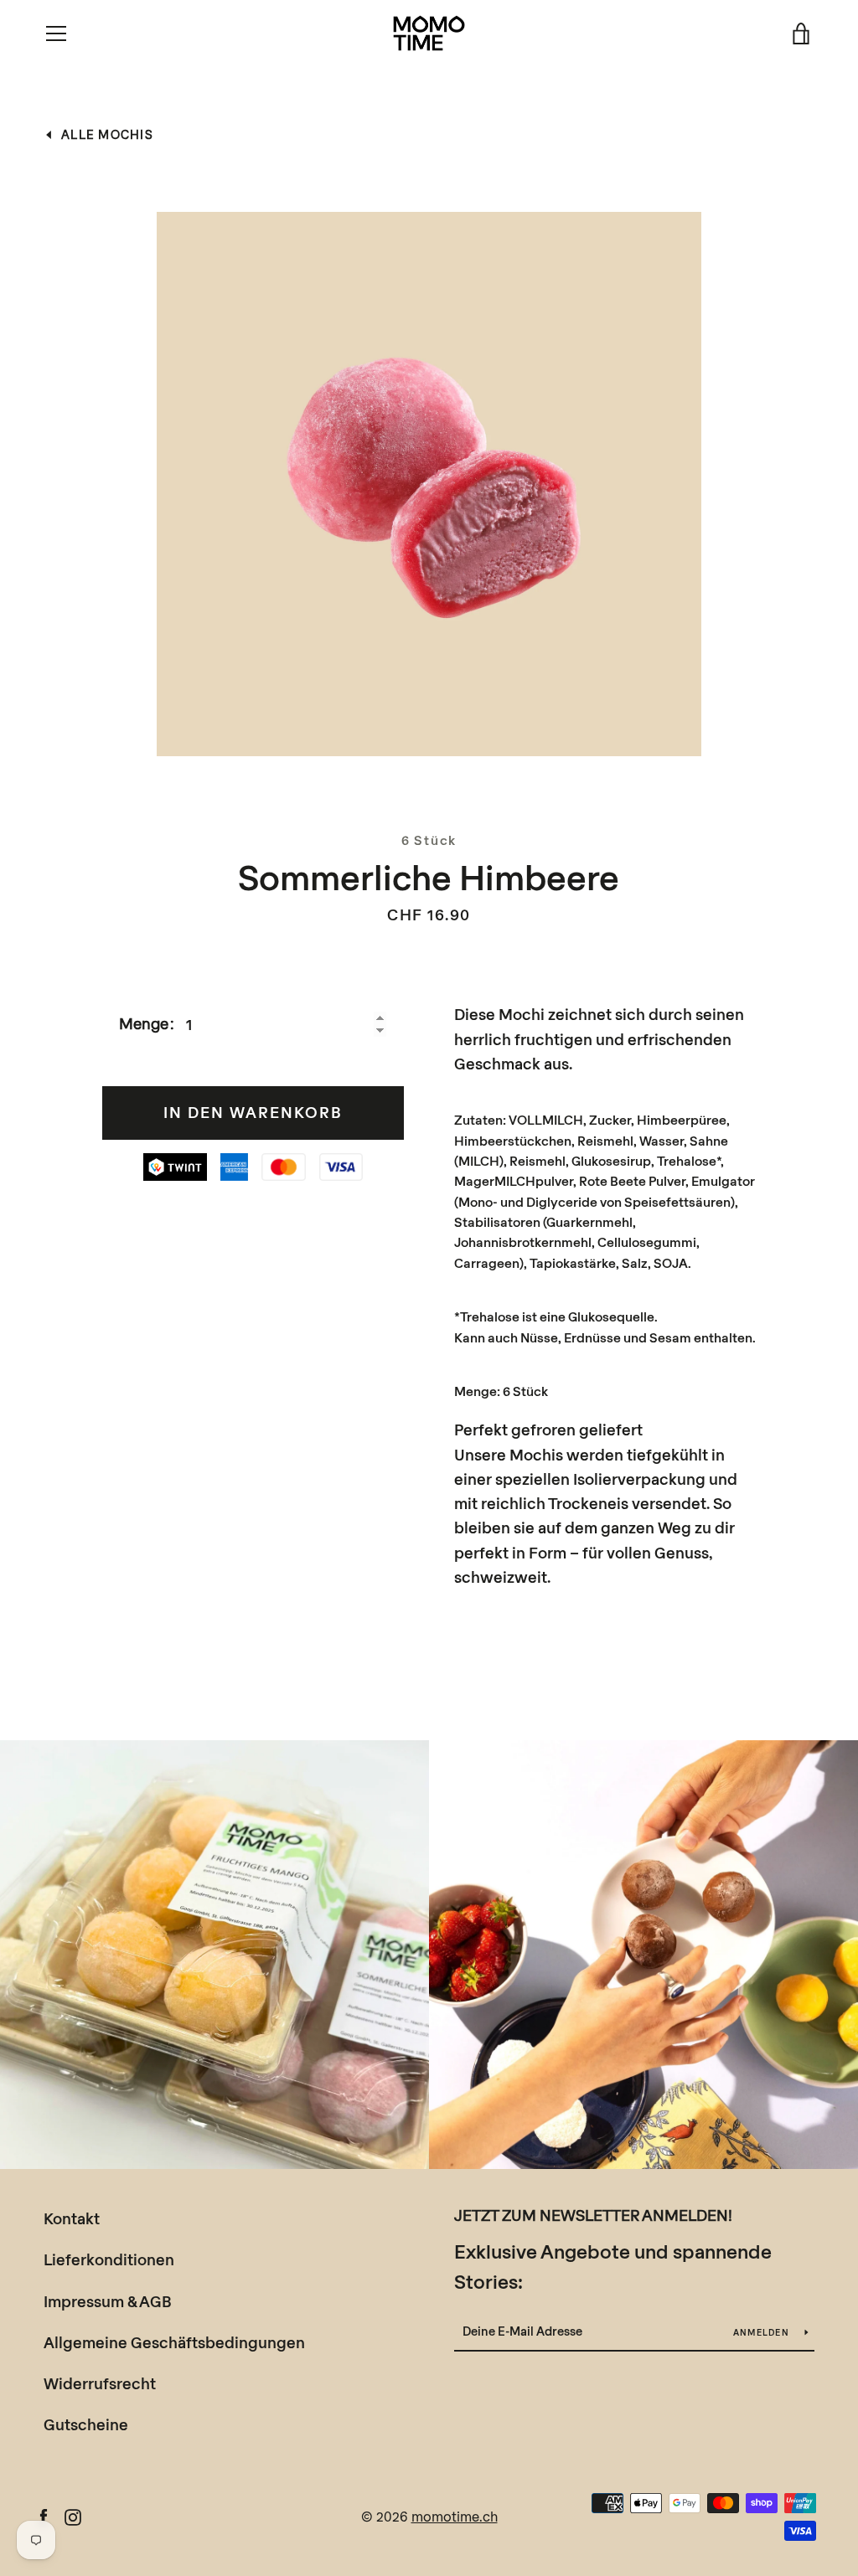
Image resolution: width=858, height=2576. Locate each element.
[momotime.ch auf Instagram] (73, 2515)
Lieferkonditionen (109, 2259)
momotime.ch (455, 2516)
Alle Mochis (107, 134)
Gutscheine (86, 2424)
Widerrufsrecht (100, 2383)
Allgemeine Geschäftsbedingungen (174, 2342)
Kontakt (72, 2218)
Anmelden (762, 2332)
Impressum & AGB (108, 2301)
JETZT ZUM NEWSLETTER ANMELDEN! (593, 2215)
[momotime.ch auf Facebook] (44, 2515)
